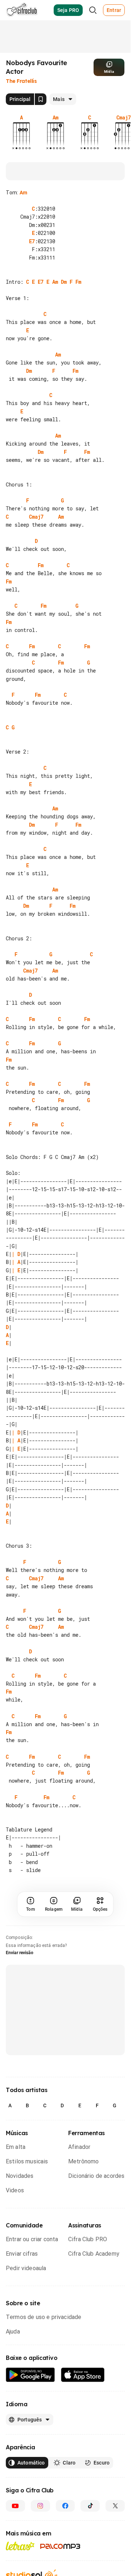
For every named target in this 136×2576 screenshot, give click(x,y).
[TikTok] (90, 2563)
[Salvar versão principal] (41, 99)
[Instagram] (40, 2563)
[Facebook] (65, 2563)
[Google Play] (30, 2432)
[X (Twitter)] (115, 2563)
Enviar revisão (20, 2010)
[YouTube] (15, 2563)
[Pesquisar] (93, 10)
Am (23, 193)
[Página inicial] (22, 10)
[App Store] (83, 2432)
